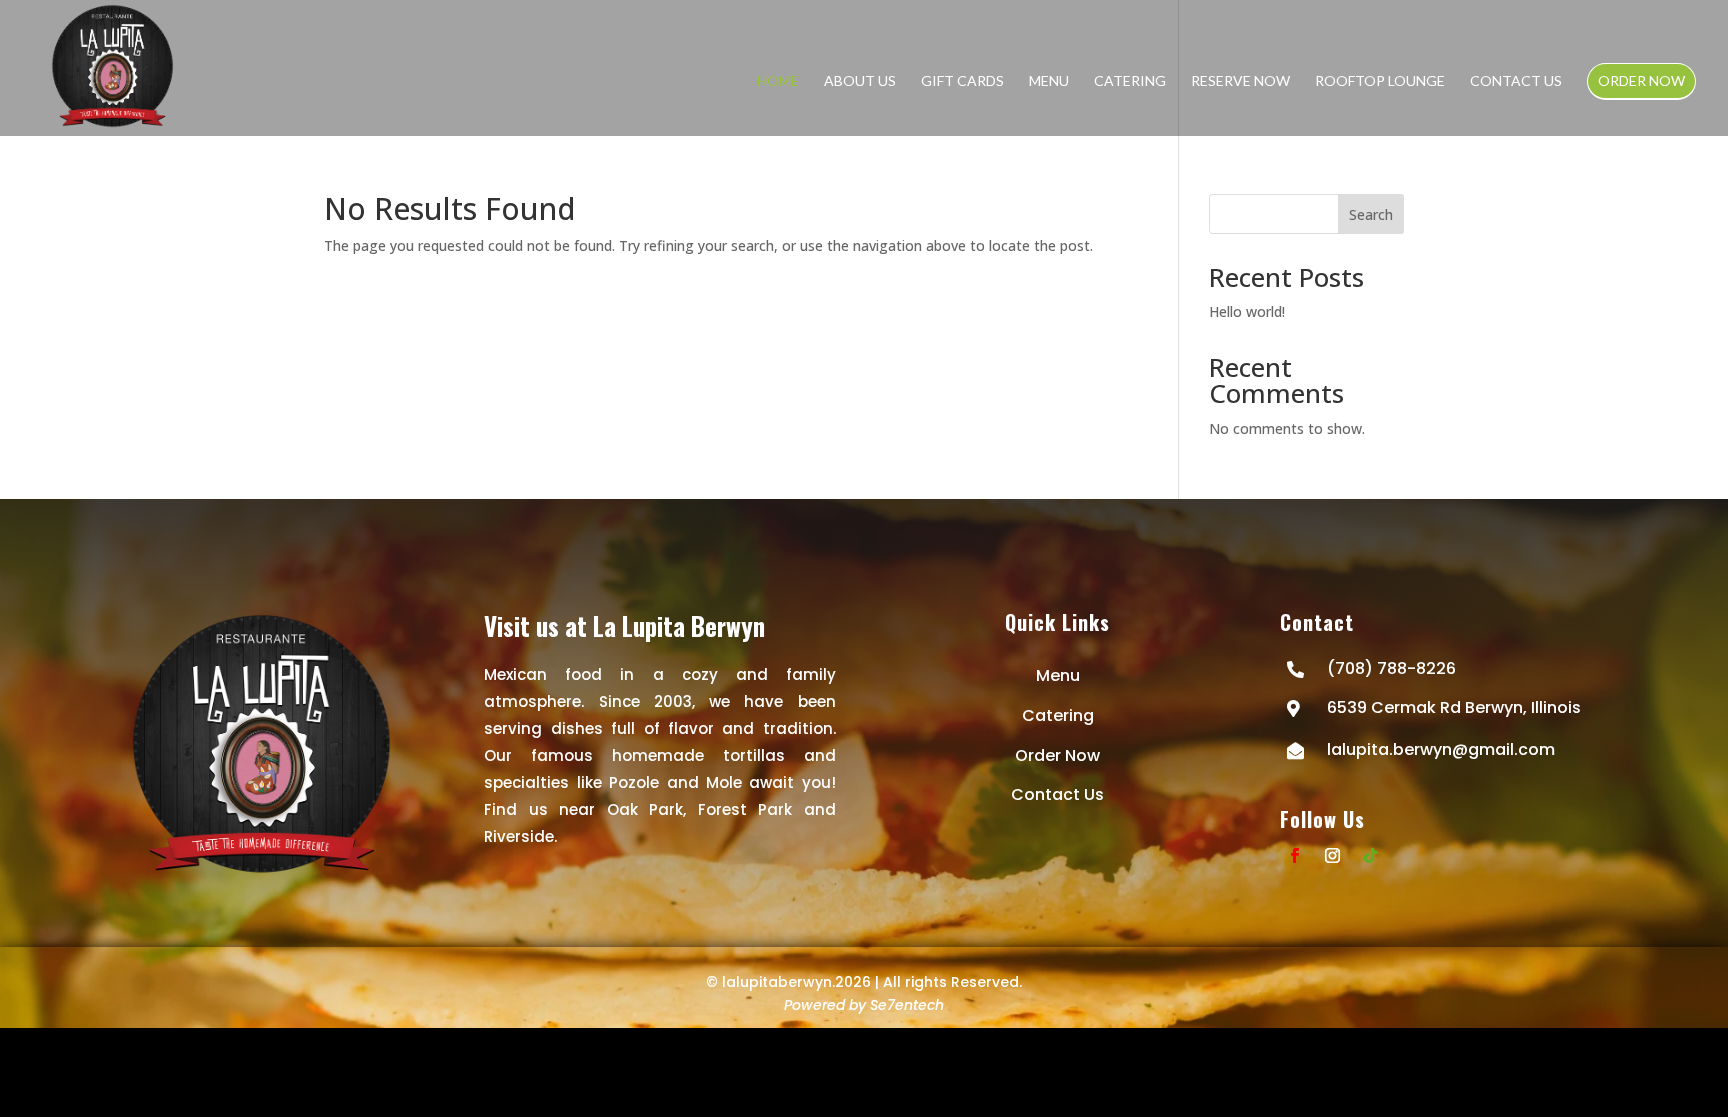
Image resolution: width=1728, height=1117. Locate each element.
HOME (778, 80)
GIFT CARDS (962, 80)
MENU (1049, 80)
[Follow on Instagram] (1333, 856)
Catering (1058, 715)
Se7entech (907, 1005)
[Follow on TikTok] (1371, 856)
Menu (1058, 675)
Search (1371, 214)
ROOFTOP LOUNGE (1380, 80)
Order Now (1057, 755)
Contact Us (1057, 794)
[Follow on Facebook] (1295, 856)
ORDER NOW (1641, 80)
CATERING (1130, 80)
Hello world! (1247, 311)
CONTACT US (1516, 80)
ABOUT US (860, 80)
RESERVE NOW (1240, 80)
